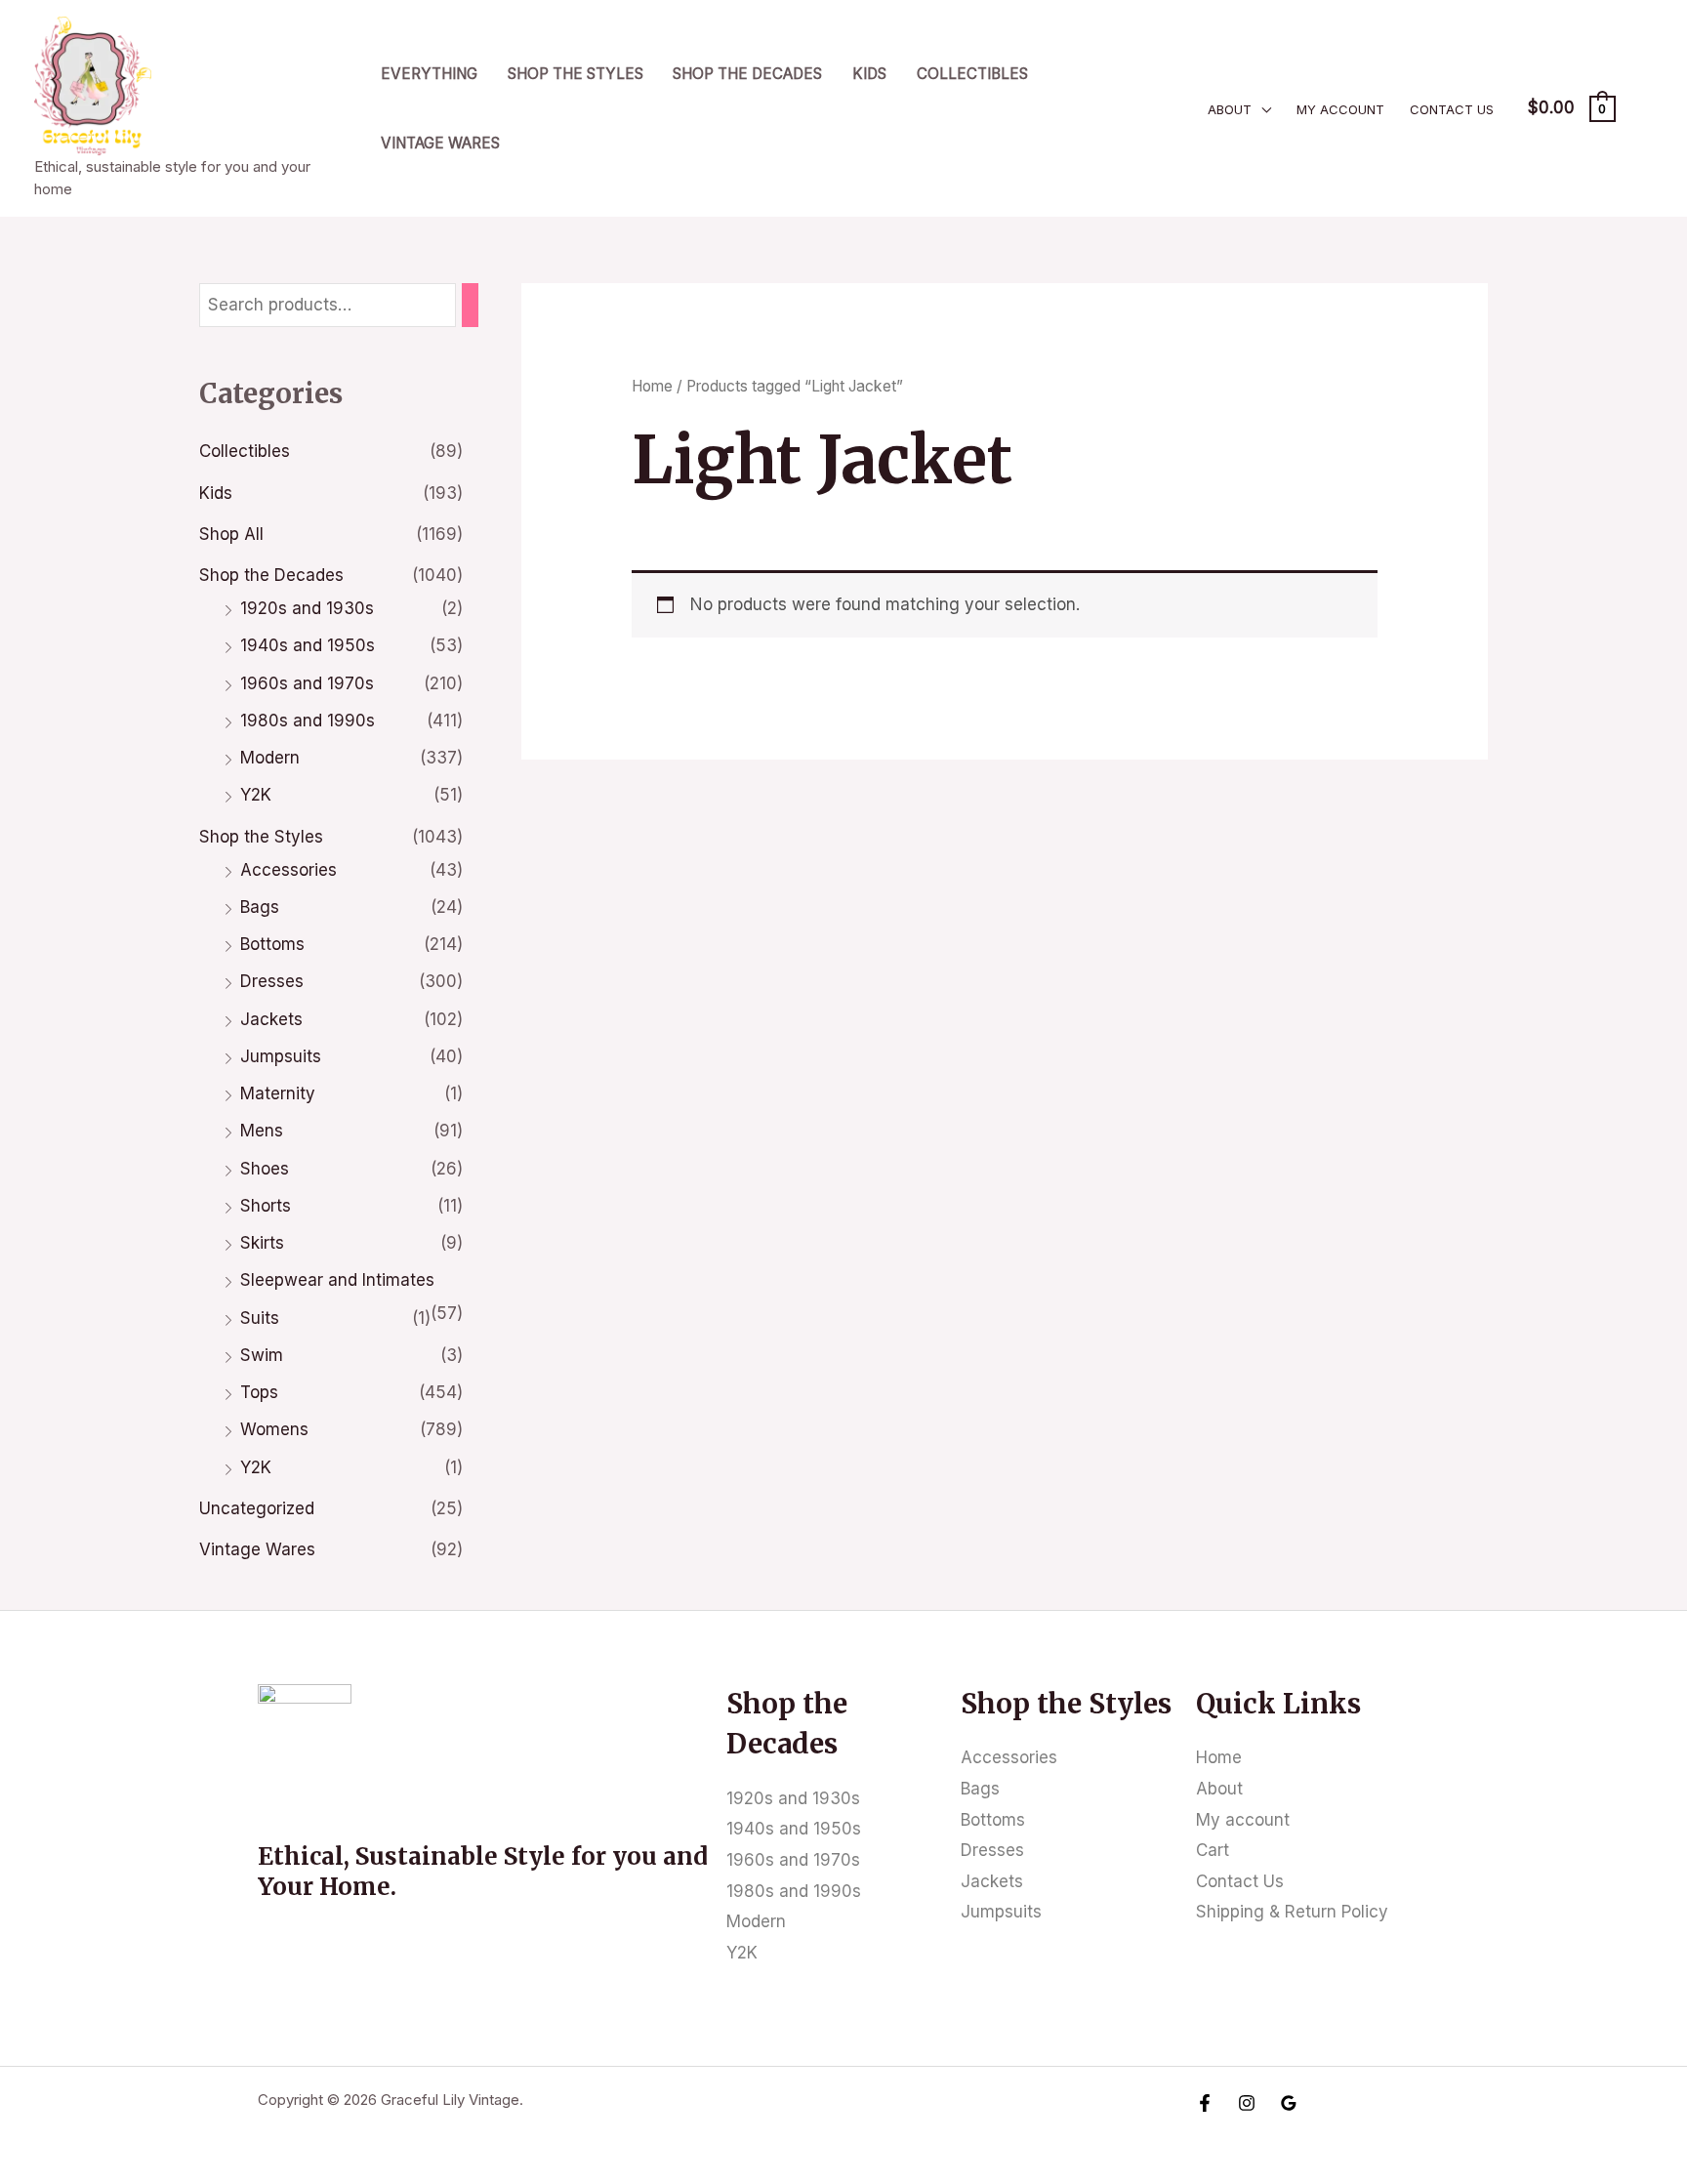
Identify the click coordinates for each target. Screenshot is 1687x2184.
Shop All (231, 534)
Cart (1213, 1850)
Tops (259, 1392)
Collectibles (972, 74)
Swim (262, 1355)
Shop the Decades (747, 74)
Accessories (288, 870)
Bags (260, 907)
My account (1340, 109)
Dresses (272, 981)
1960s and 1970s (307, 683)
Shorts (266, 1206)
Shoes (265, 1169)
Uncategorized (257, 1508)
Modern (270, 758)
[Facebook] (1205, 2103)
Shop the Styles (576, 74)
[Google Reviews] (1289, 2103)
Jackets (271, 1019)
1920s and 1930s (307, 608)
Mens (262, 1131)
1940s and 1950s (308, 645)
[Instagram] (1247, 2103)
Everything (429, 74)
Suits (260, 1318)
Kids (869, 74)
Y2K (256, 795)
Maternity (278, 1093)
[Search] (470, 305)
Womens (274, 1429)
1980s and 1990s (308, 721)
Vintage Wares (440, 143)
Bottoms (272, 944)
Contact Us (1452, 109)
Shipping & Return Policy (1292, 1912)
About (1230, 109)
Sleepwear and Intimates (337, 1280)
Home (652, 386)
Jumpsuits (281, 1056)
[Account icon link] (1644, 108)
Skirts (262, 1243)
